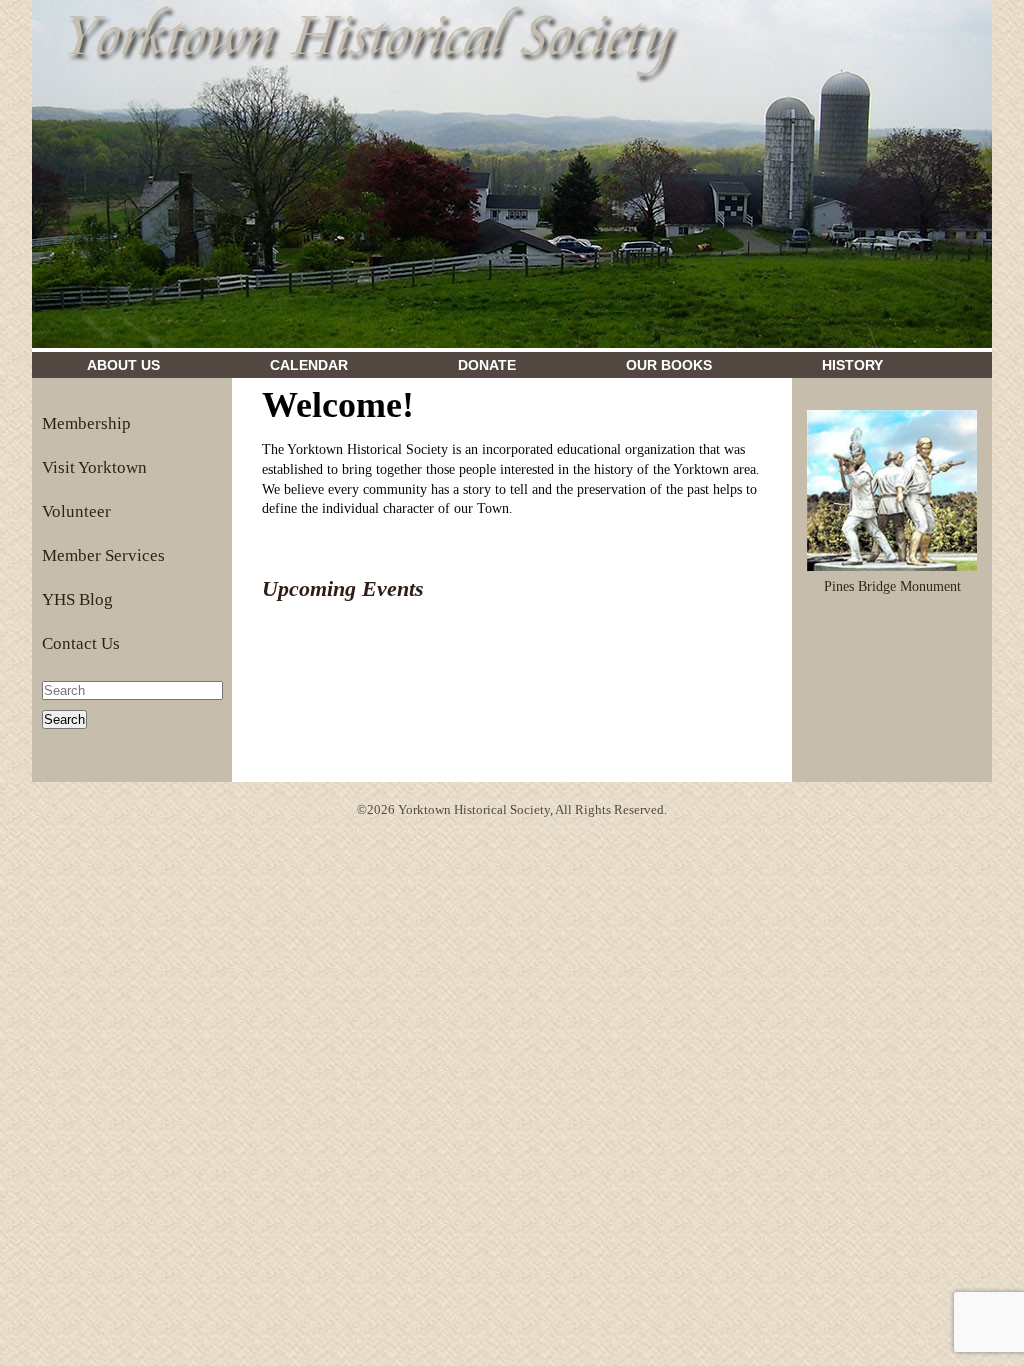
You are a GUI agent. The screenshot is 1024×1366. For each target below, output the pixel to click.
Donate (487, 365)
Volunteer (76, 511)
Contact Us (81, 643)
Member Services (103, 555)
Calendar (309, 365)
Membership (86, 423)
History (852, 365)
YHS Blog (77, 599)
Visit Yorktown (94, 467)
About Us (123, 365)
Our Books (669, 365)
